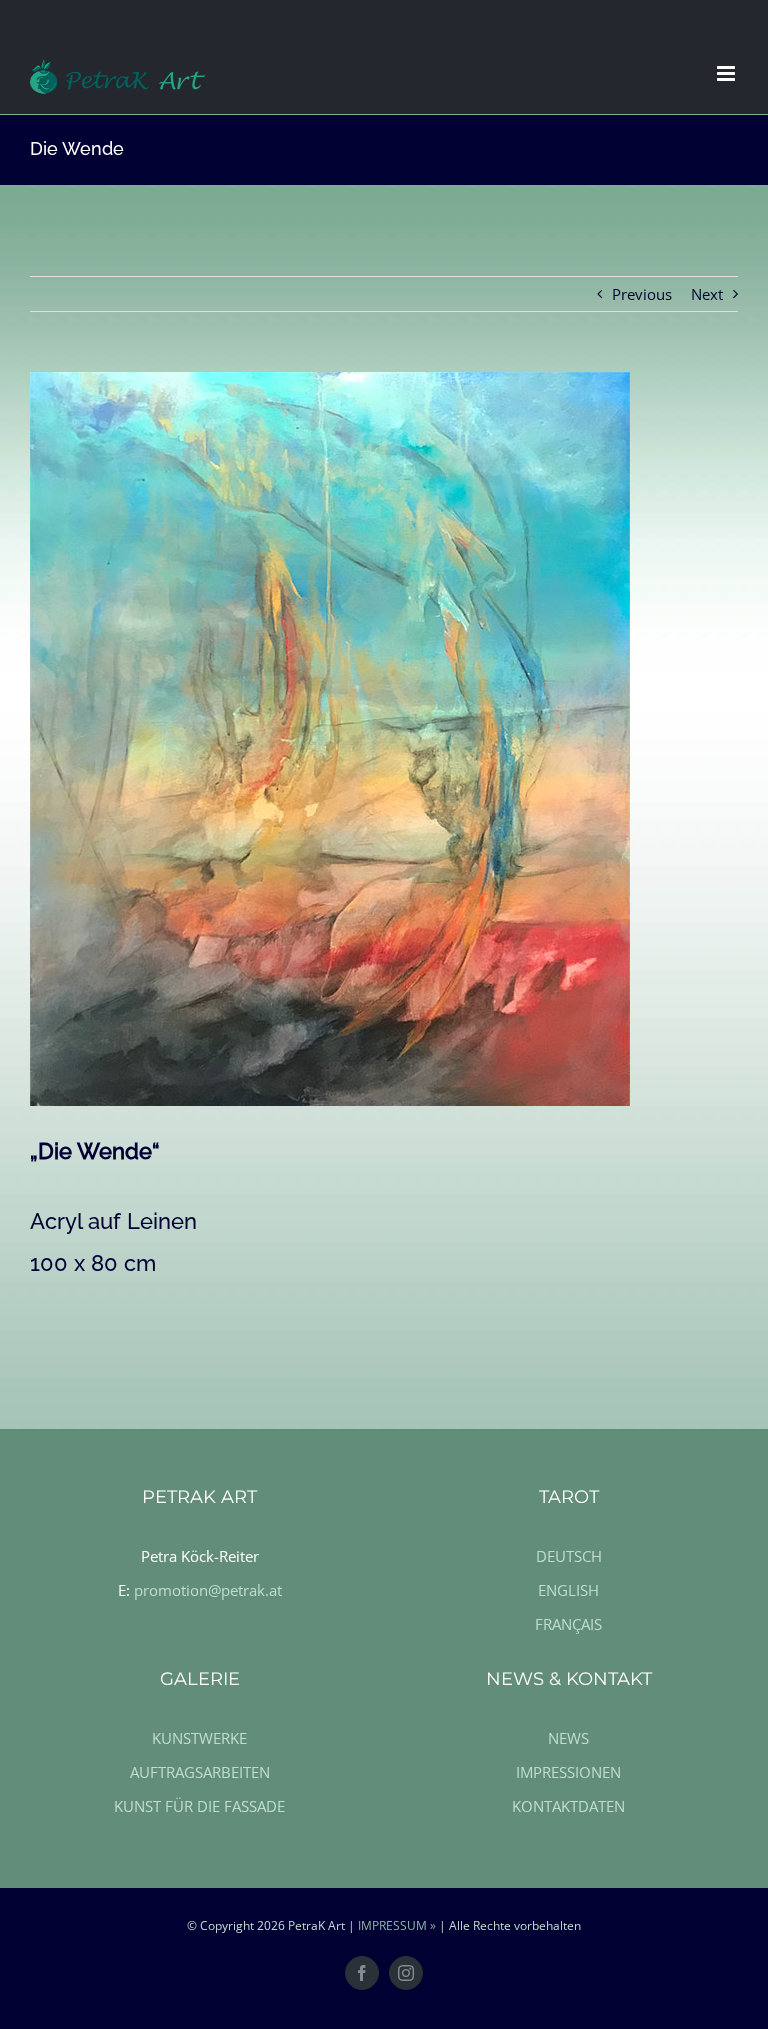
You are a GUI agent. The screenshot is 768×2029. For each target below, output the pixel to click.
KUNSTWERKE (199, 1738)
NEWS (568, 1738)
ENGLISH (568, 1590)
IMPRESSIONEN (568, 1772)
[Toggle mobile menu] (727, 73)
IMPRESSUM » (397, 1925)
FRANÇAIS (568, 1624)
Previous (642, 294)
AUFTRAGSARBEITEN (200, 1772)
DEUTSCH (569, 1556)
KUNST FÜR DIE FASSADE (199, 1806)
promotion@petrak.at (208, 1590)
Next (707, 294)
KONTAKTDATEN (568, 1806)
